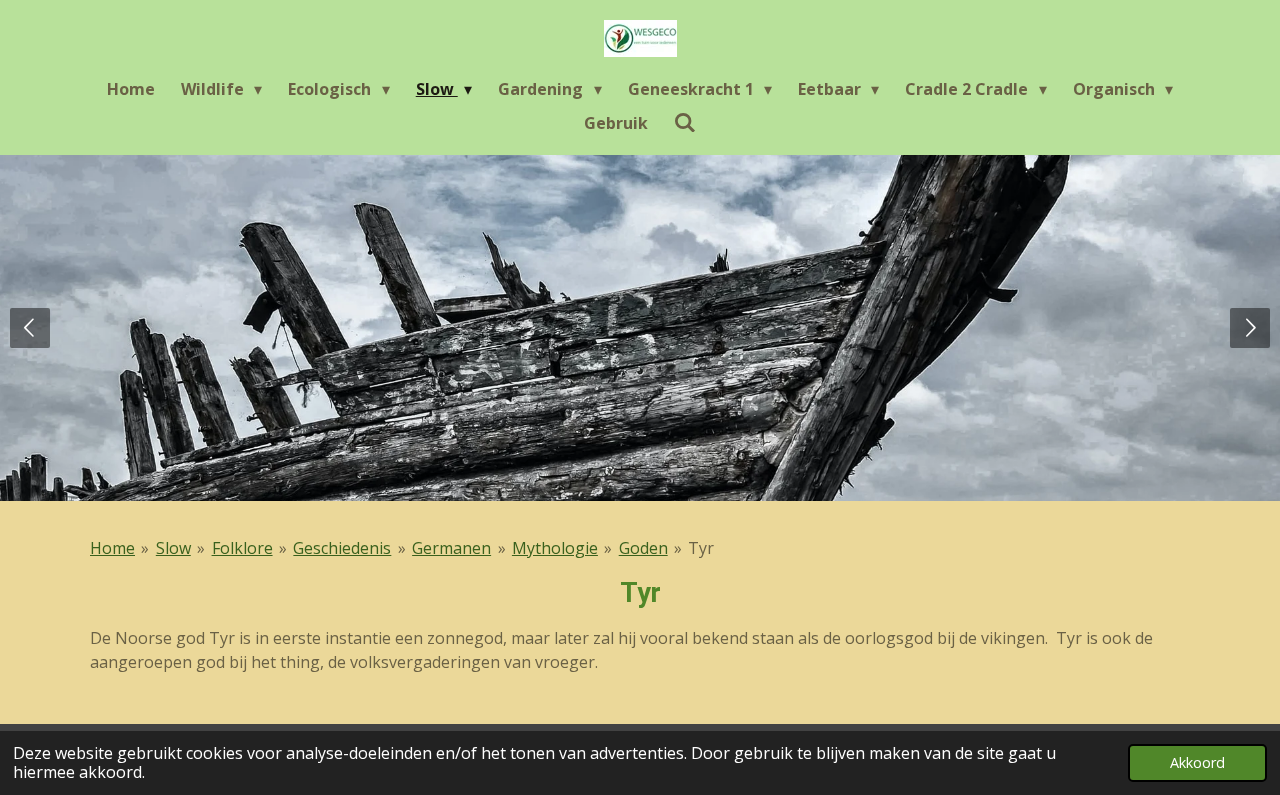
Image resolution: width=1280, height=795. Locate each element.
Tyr (701, 548)
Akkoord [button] (1197, 762)
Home (112, 548)
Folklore (242, 548)
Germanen (451, 548)
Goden (643, 548)
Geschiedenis (342, 548)
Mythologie (555, 548)
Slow (173, 548)
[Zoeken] (685, 122)
